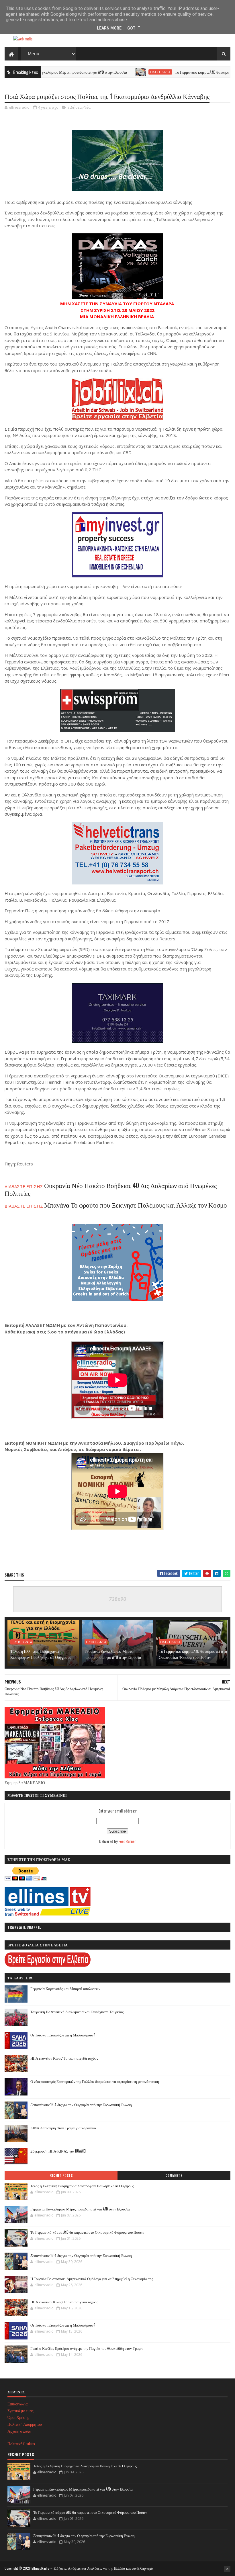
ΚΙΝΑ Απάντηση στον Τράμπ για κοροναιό (63, 2128)
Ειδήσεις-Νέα (116, 72)
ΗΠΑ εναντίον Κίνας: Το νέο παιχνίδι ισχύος (64, 2058)
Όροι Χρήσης (18, 2417)
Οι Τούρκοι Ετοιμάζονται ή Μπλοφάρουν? (63, 2035)
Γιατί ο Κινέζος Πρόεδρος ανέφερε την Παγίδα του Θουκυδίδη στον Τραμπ (87, 2348)
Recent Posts (61, 2175)
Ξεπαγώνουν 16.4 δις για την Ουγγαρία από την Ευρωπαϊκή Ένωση (81, 2104)
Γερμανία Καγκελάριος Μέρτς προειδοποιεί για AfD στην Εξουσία (113, 1654)
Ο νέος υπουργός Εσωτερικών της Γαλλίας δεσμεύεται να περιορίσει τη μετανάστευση (95, 2081)
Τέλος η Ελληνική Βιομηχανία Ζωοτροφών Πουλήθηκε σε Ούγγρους (41, 1654)
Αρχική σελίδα (19, 2431)
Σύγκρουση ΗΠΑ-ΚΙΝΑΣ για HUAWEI (58, 2151)
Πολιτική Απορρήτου (25, 2424)
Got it (134, 28)
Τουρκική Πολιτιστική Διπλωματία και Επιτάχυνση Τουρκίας (77, 2011)
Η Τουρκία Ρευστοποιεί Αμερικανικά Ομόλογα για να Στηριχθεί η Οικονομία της (92, 2278)
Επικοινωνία (17, 2404)
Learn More (109, 28)
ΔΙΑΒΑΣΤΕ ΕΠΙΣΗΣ (116, 1206)
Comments (174, 2175)
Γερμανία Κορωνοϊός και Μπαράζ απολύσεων (65, 1988)
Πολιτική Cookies (21, 2443)
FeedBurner (127, 1841)
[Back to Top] (227, 2569)
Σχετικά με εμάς (20, 2410)
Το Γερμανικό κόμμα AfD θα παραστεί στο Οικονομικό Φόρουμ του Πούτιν (193, 1654)
